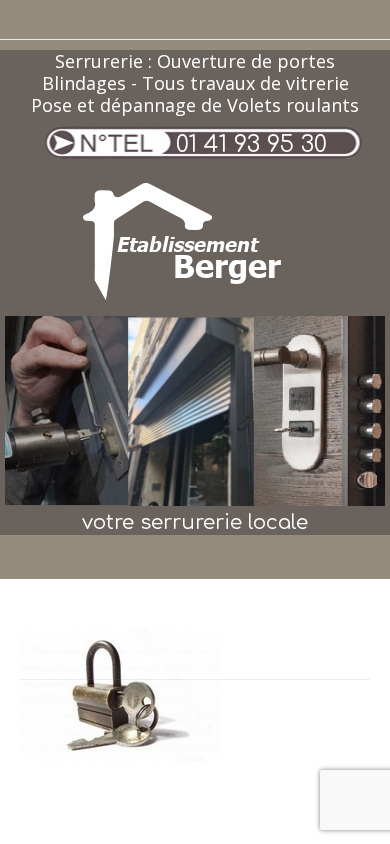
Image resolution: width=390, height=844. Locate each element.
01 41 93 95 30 (251, 144)
